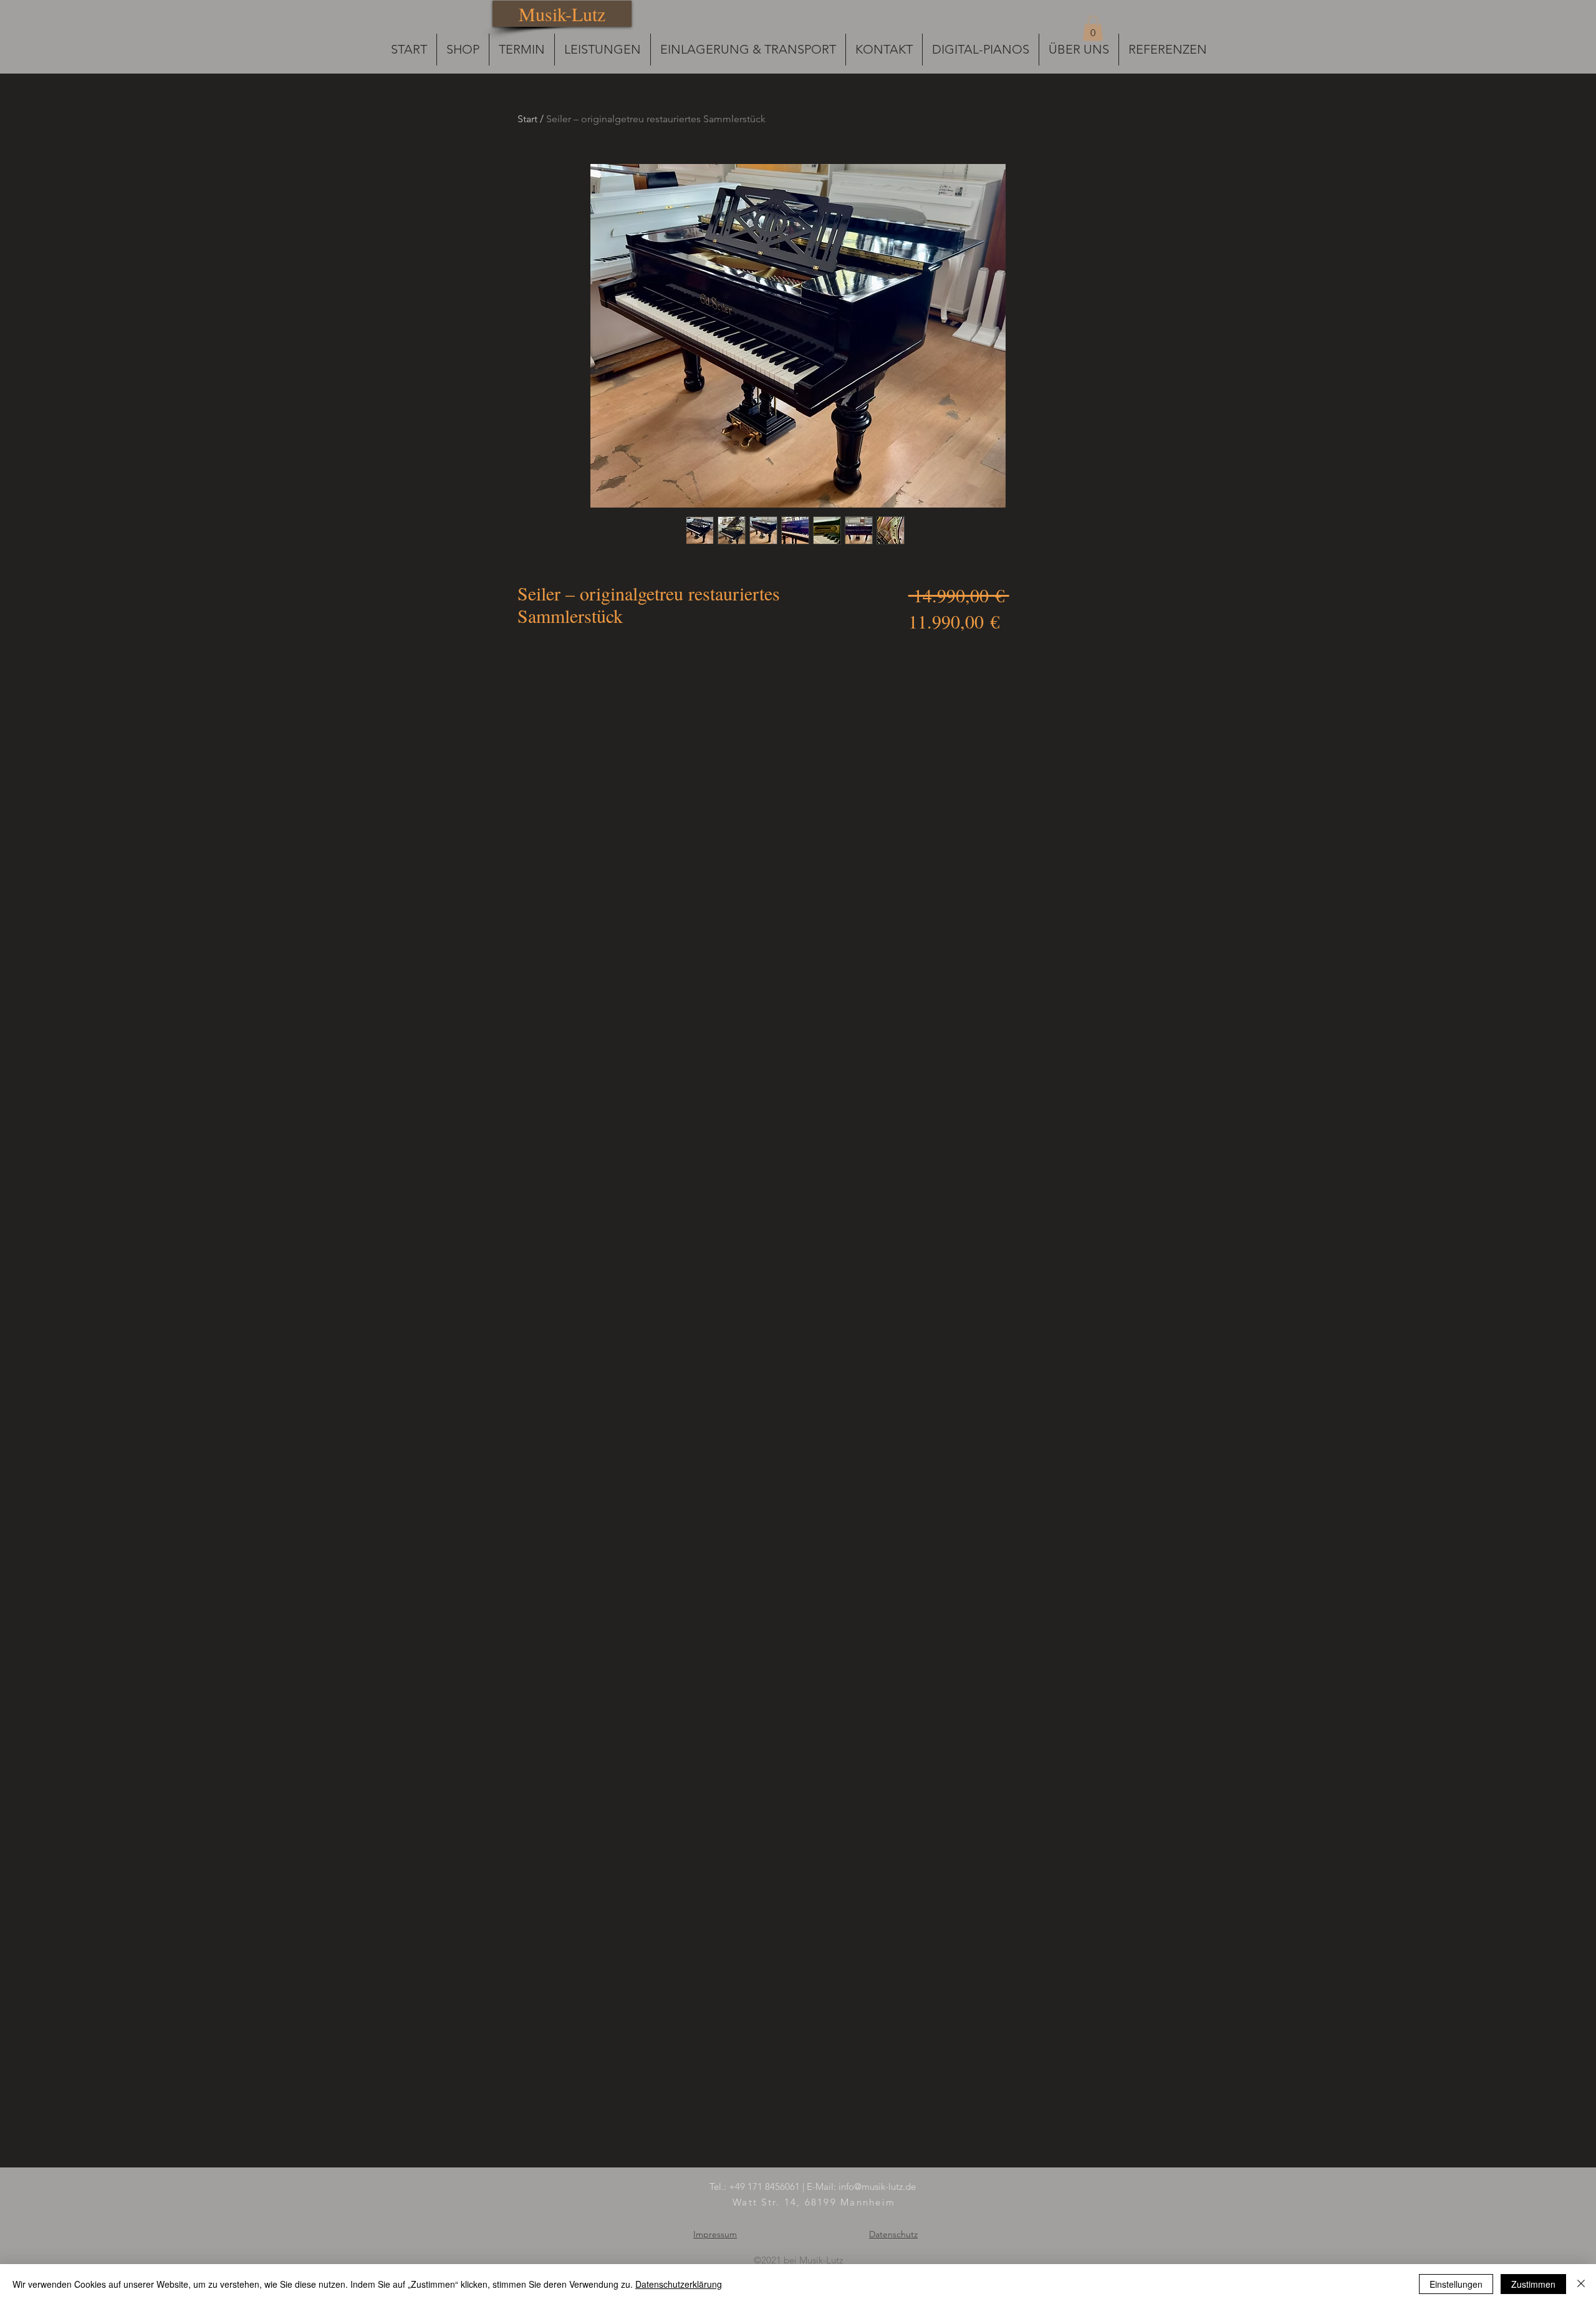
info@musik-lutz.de (877, 2186)
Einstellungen (1456, 2284)
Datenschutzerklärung (679, 2284)
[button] (1093, 28)
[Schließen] (1581, 2284)
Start (527, 119)
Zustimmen (1533, 2284)
